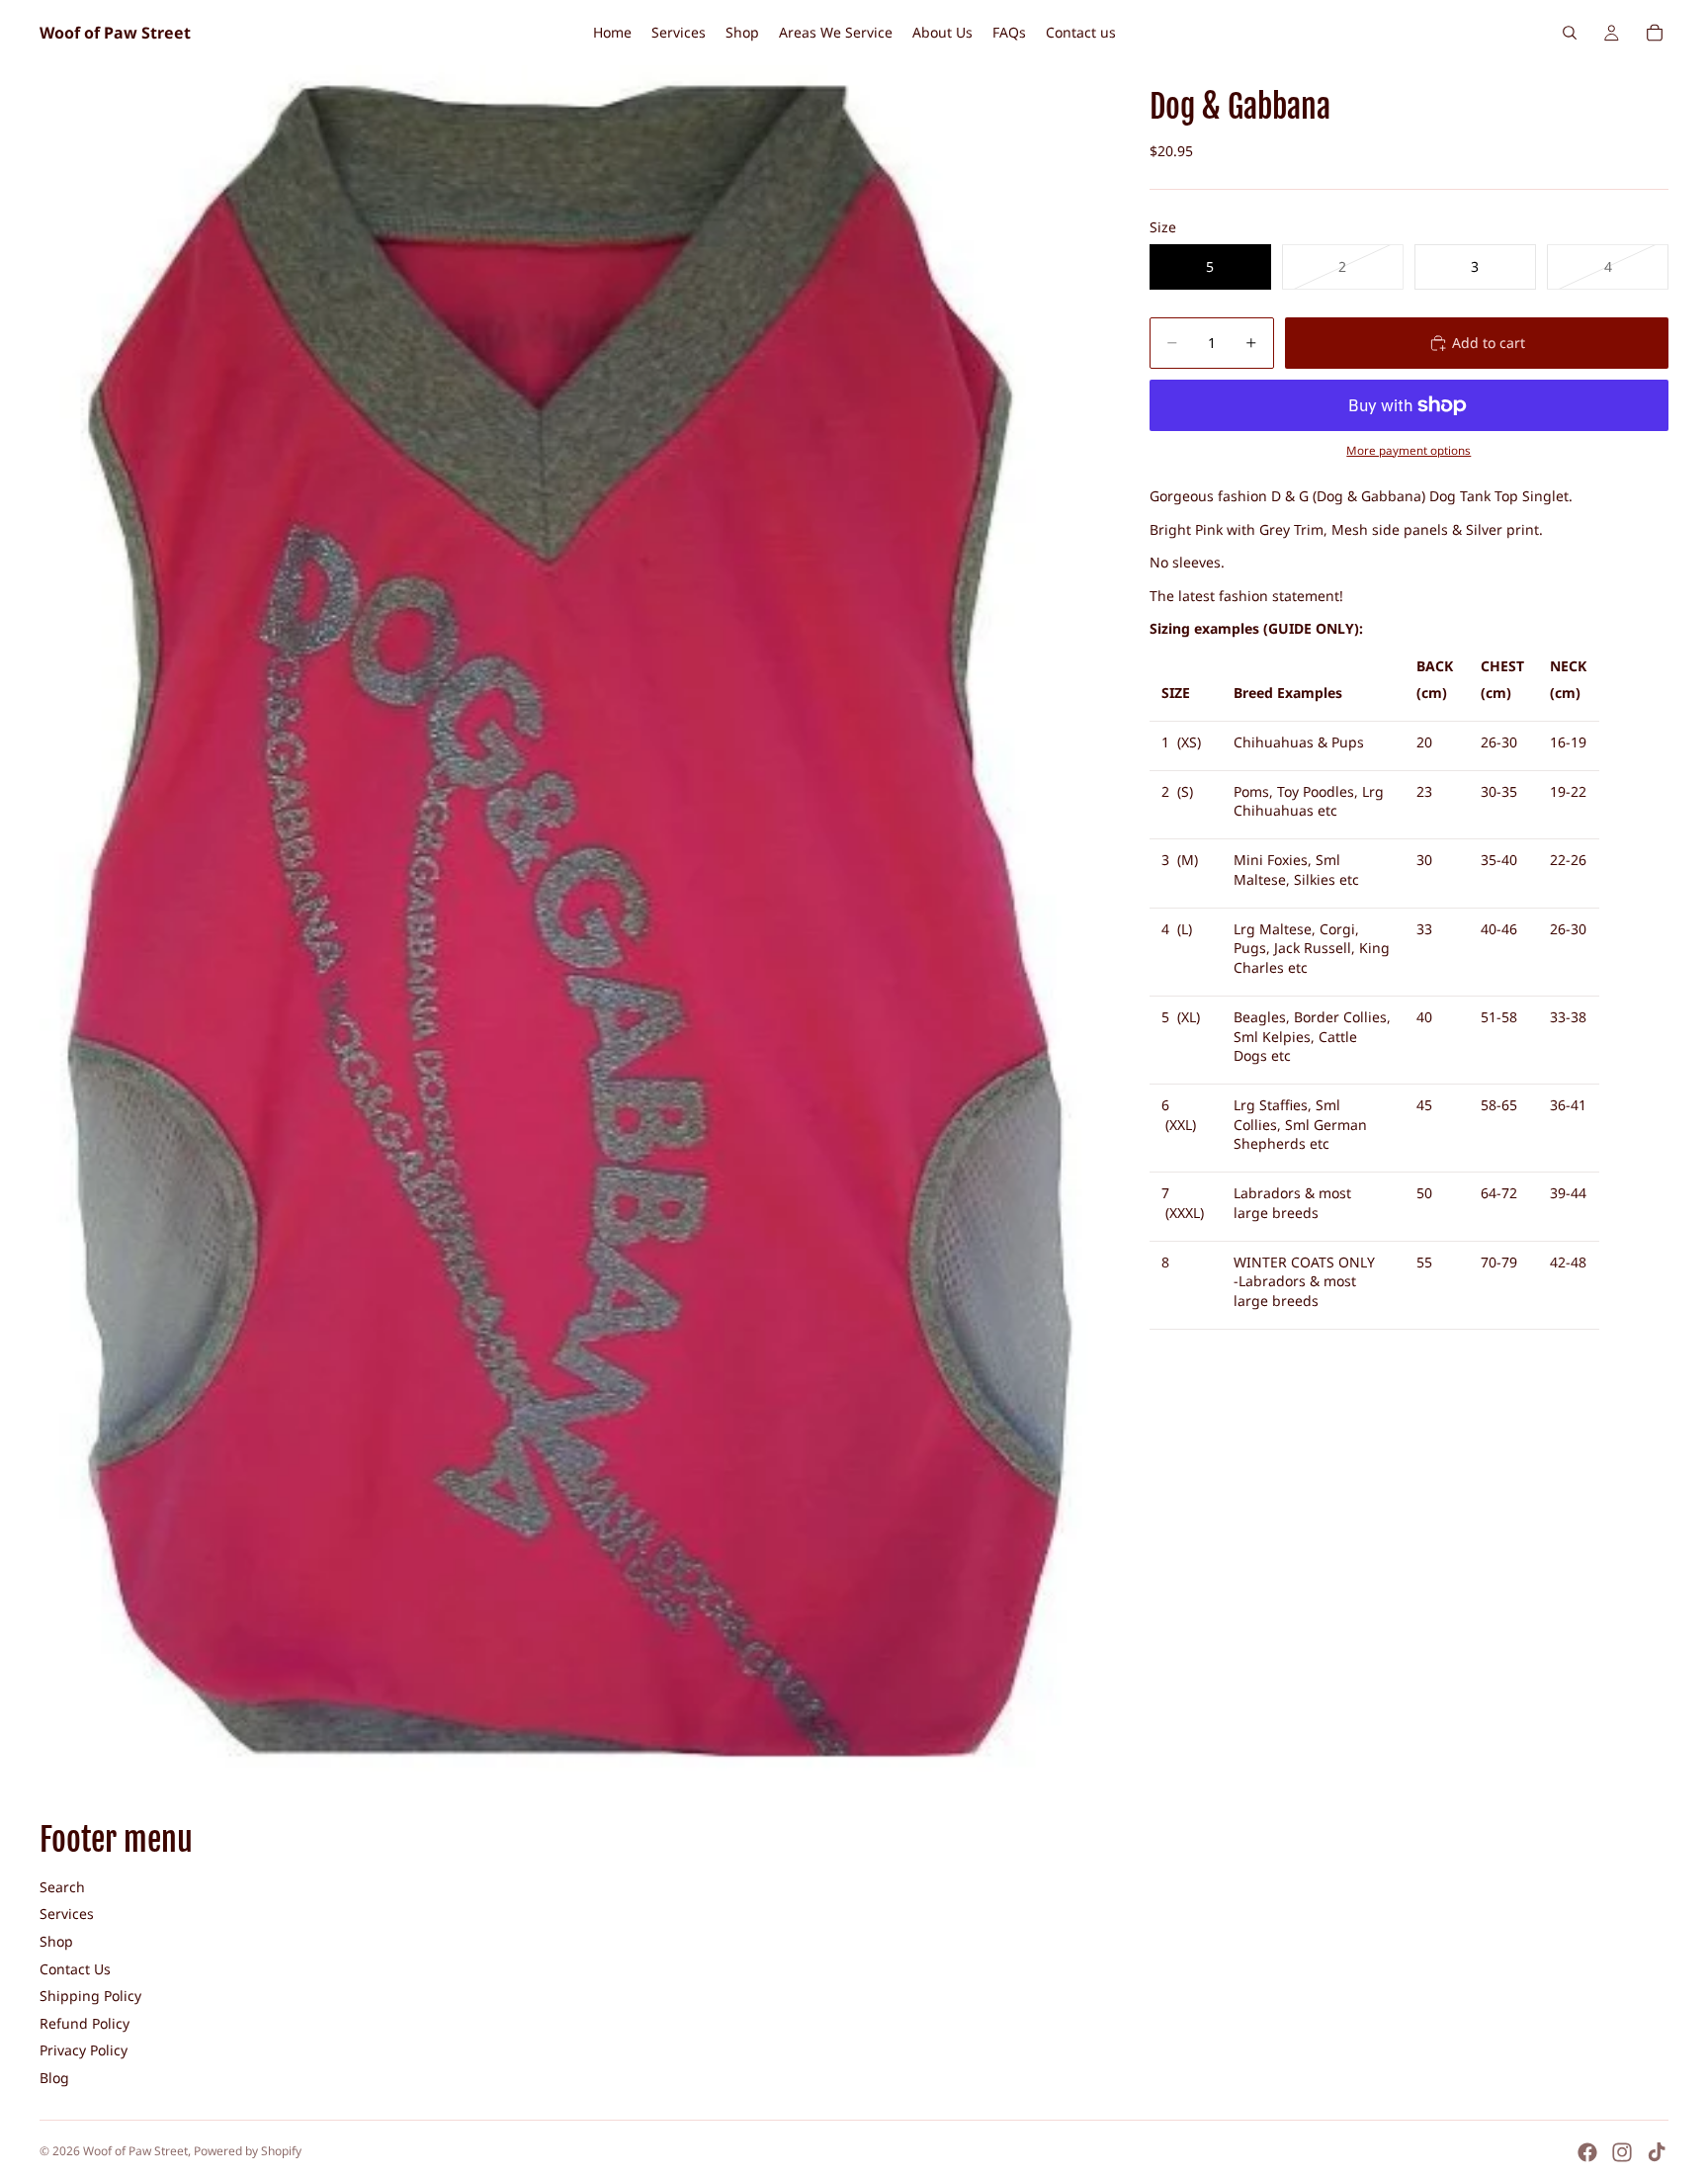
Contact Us (75, 1969)
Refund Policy (85, 2023)
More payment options (1409, 450)
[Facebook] (1587, 2152)
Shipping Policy (90, 1996)
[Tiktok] (1657, 2152)
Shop (56, 1941)
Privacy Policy (84, 2050)
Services (67, 1914)
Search (62, 1887)
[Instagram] (1622, 2152)
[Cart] (1655, 33)
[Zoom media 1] (571, 918)
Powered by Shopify (248, 2151)
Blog (54, 2078)
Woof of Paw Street (135, 2151)
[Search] (1570, 33)
